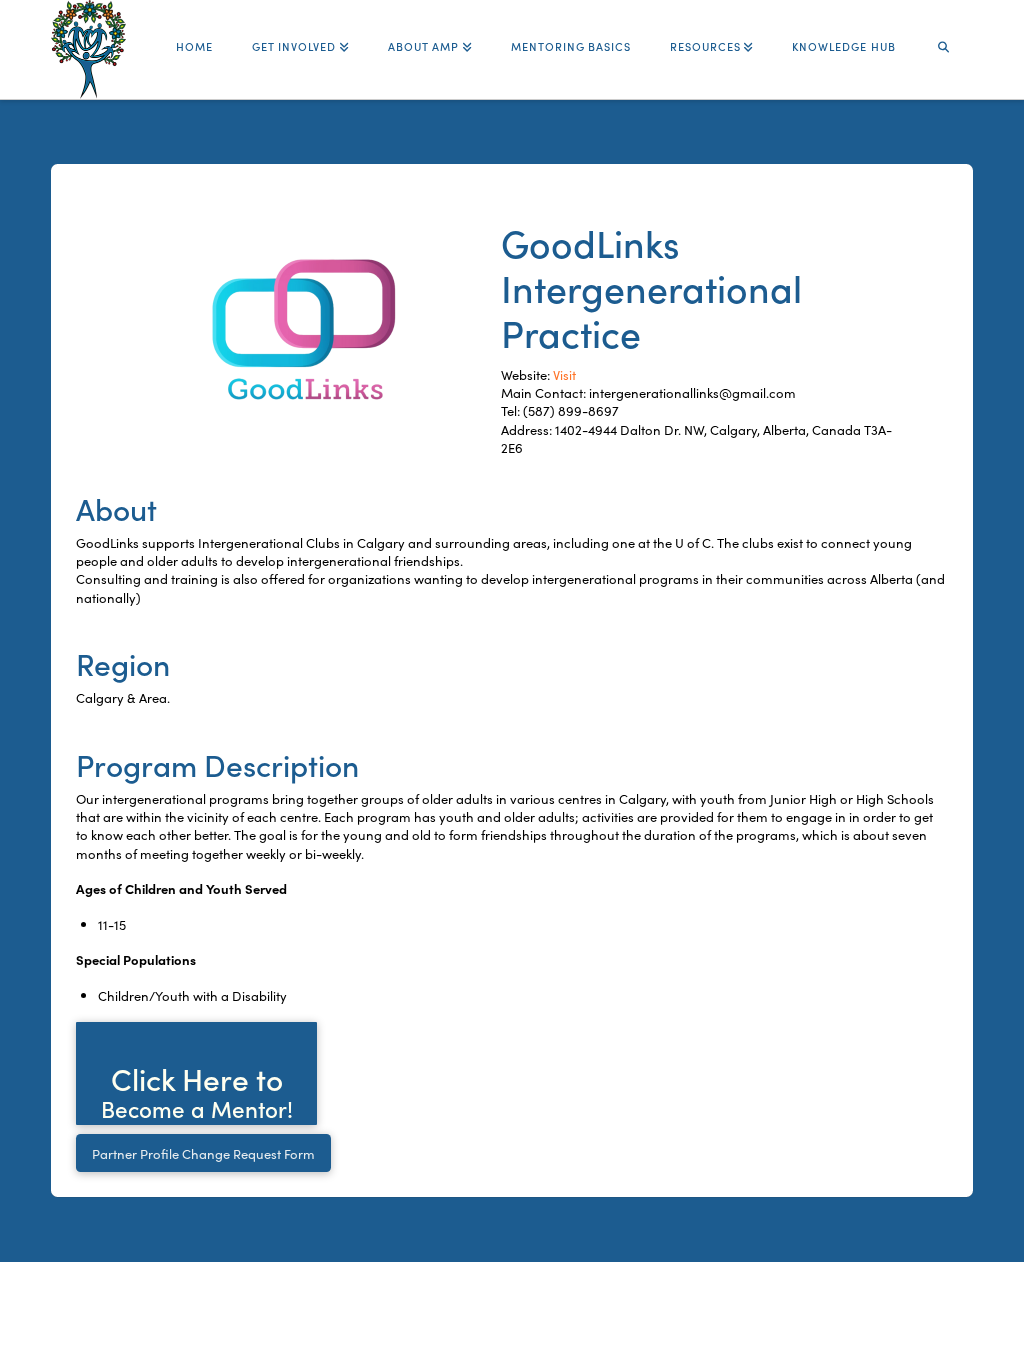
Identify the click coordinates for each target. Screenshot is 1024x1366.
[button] (196, 1073)
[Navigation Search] (944, 37)
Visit (564, 374)
